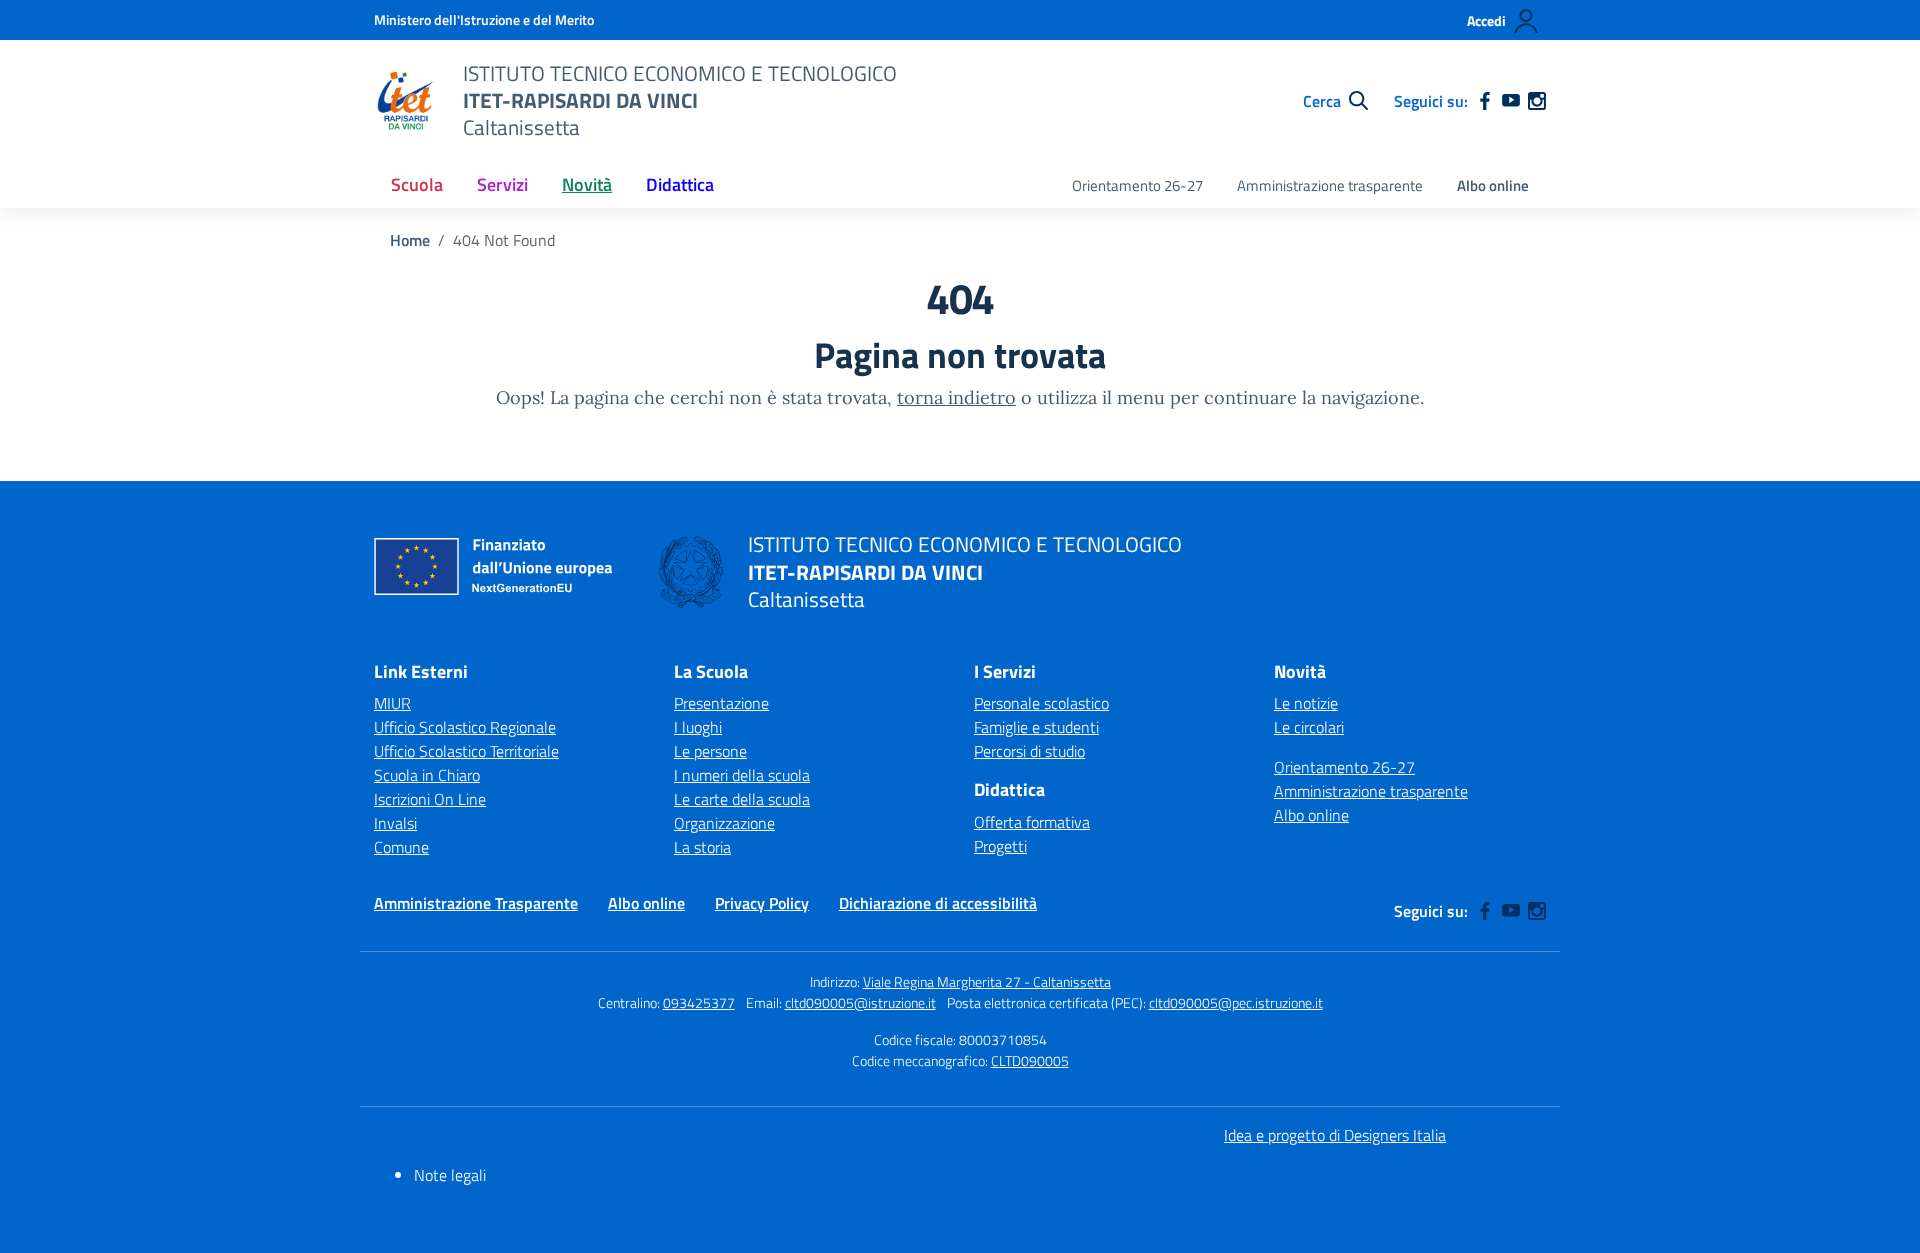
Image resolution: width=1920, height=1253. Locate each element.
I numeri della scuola (742, 775)
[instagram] (1537, 101)
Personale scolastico (1041, 703)
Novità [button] (587, 184)
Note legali (450, 1175)
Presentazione (721, 703)
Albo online (1493, 185)
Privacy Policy (762, 903)
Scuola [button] (417, 184)
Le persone (710, 751)
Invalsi (395, 823)
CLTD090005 (1030, 1060)
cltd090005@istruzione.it (860, 1002)
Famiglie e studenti (1036, 727)
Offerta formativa (1032, 822)
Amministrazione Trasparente (476, 903)
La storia (702, 847)
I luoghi (698, 727)
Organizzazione (724, 823)
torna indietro (956, 397)
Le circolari (1309, 727)
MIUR (392, 703)
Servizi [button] (502, 184)
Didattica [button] (680, 184)
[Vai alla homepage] (406, 101)
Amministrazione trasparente (1330, 185)
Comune (401, 847)
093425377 (699, 1002)
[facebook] (1485, 101)
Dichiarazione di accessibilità (938, 903)
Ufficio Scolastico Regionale (465, 727)
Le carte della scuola (742, 799)
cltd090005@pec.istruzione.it (1236, 1002)
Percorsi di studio (1029, 751)
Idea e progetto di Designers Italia (1335, 1135)
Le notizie (1306, 703)
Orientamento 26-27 (1137, 185)
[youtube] (1511, 101)
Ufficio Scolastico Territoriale (466, 751)
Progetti (1000, 846)
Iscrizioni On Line (430, 799)
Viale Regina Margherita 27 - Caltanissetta (987, 981)
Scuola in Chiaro (427, 775)
